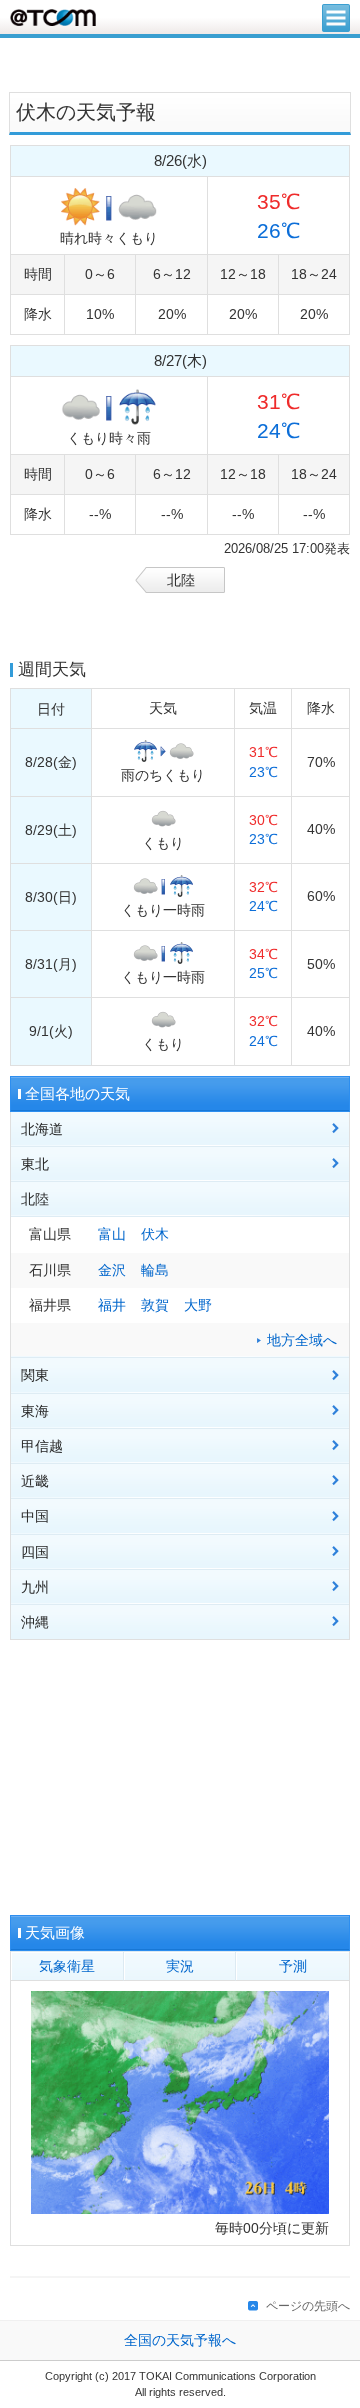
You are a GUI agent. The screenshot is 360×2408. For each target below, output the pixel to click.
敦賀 (155, 1305)
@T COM (53, 17)
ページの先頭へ (308, 2306)
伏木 (155, 1234)
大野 (198, 1305)
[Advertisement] (180, 63)
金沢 (112, 1270)
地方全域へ (302, 1340)
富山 (112, 1234)
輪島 (155, 1270)
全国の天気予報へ (180, 2340)
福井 (112, 1305)
